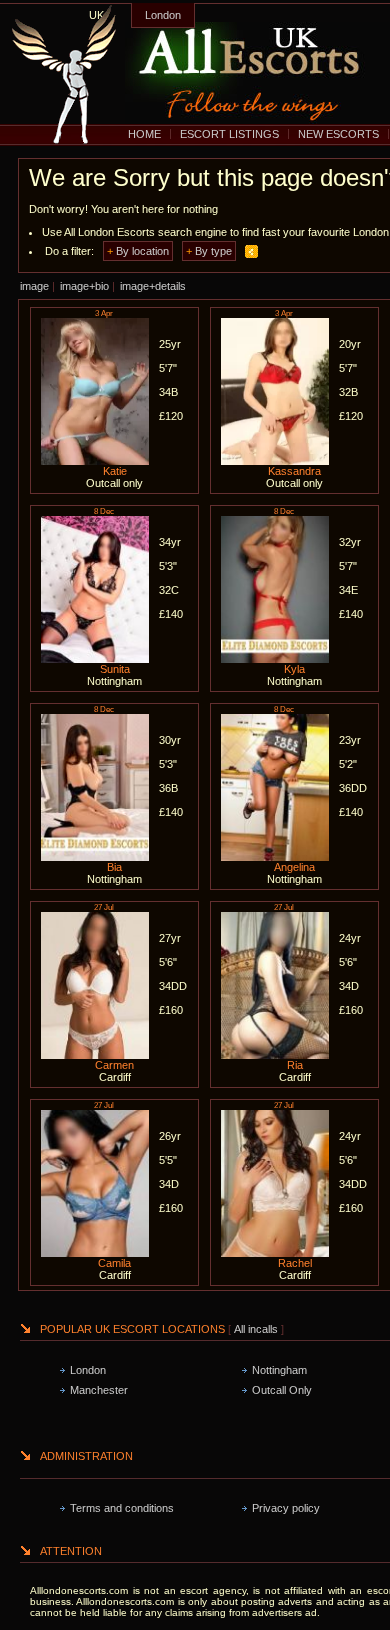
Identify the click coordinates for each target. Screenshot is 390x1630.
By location (142, 251)
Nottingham (279, 1370)
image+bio (84, 286)
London (163, 15)
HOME (144, 134)
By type (213, 251)
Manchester (99, 1390)
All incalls (257, 1329)
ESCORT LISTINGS (229, 134)
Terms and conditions (122, 1508)
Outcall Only (282, 1390)
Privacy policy (286, 1508)
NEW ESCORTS (338, 134)
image (34, 286)
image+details (153, 286)
